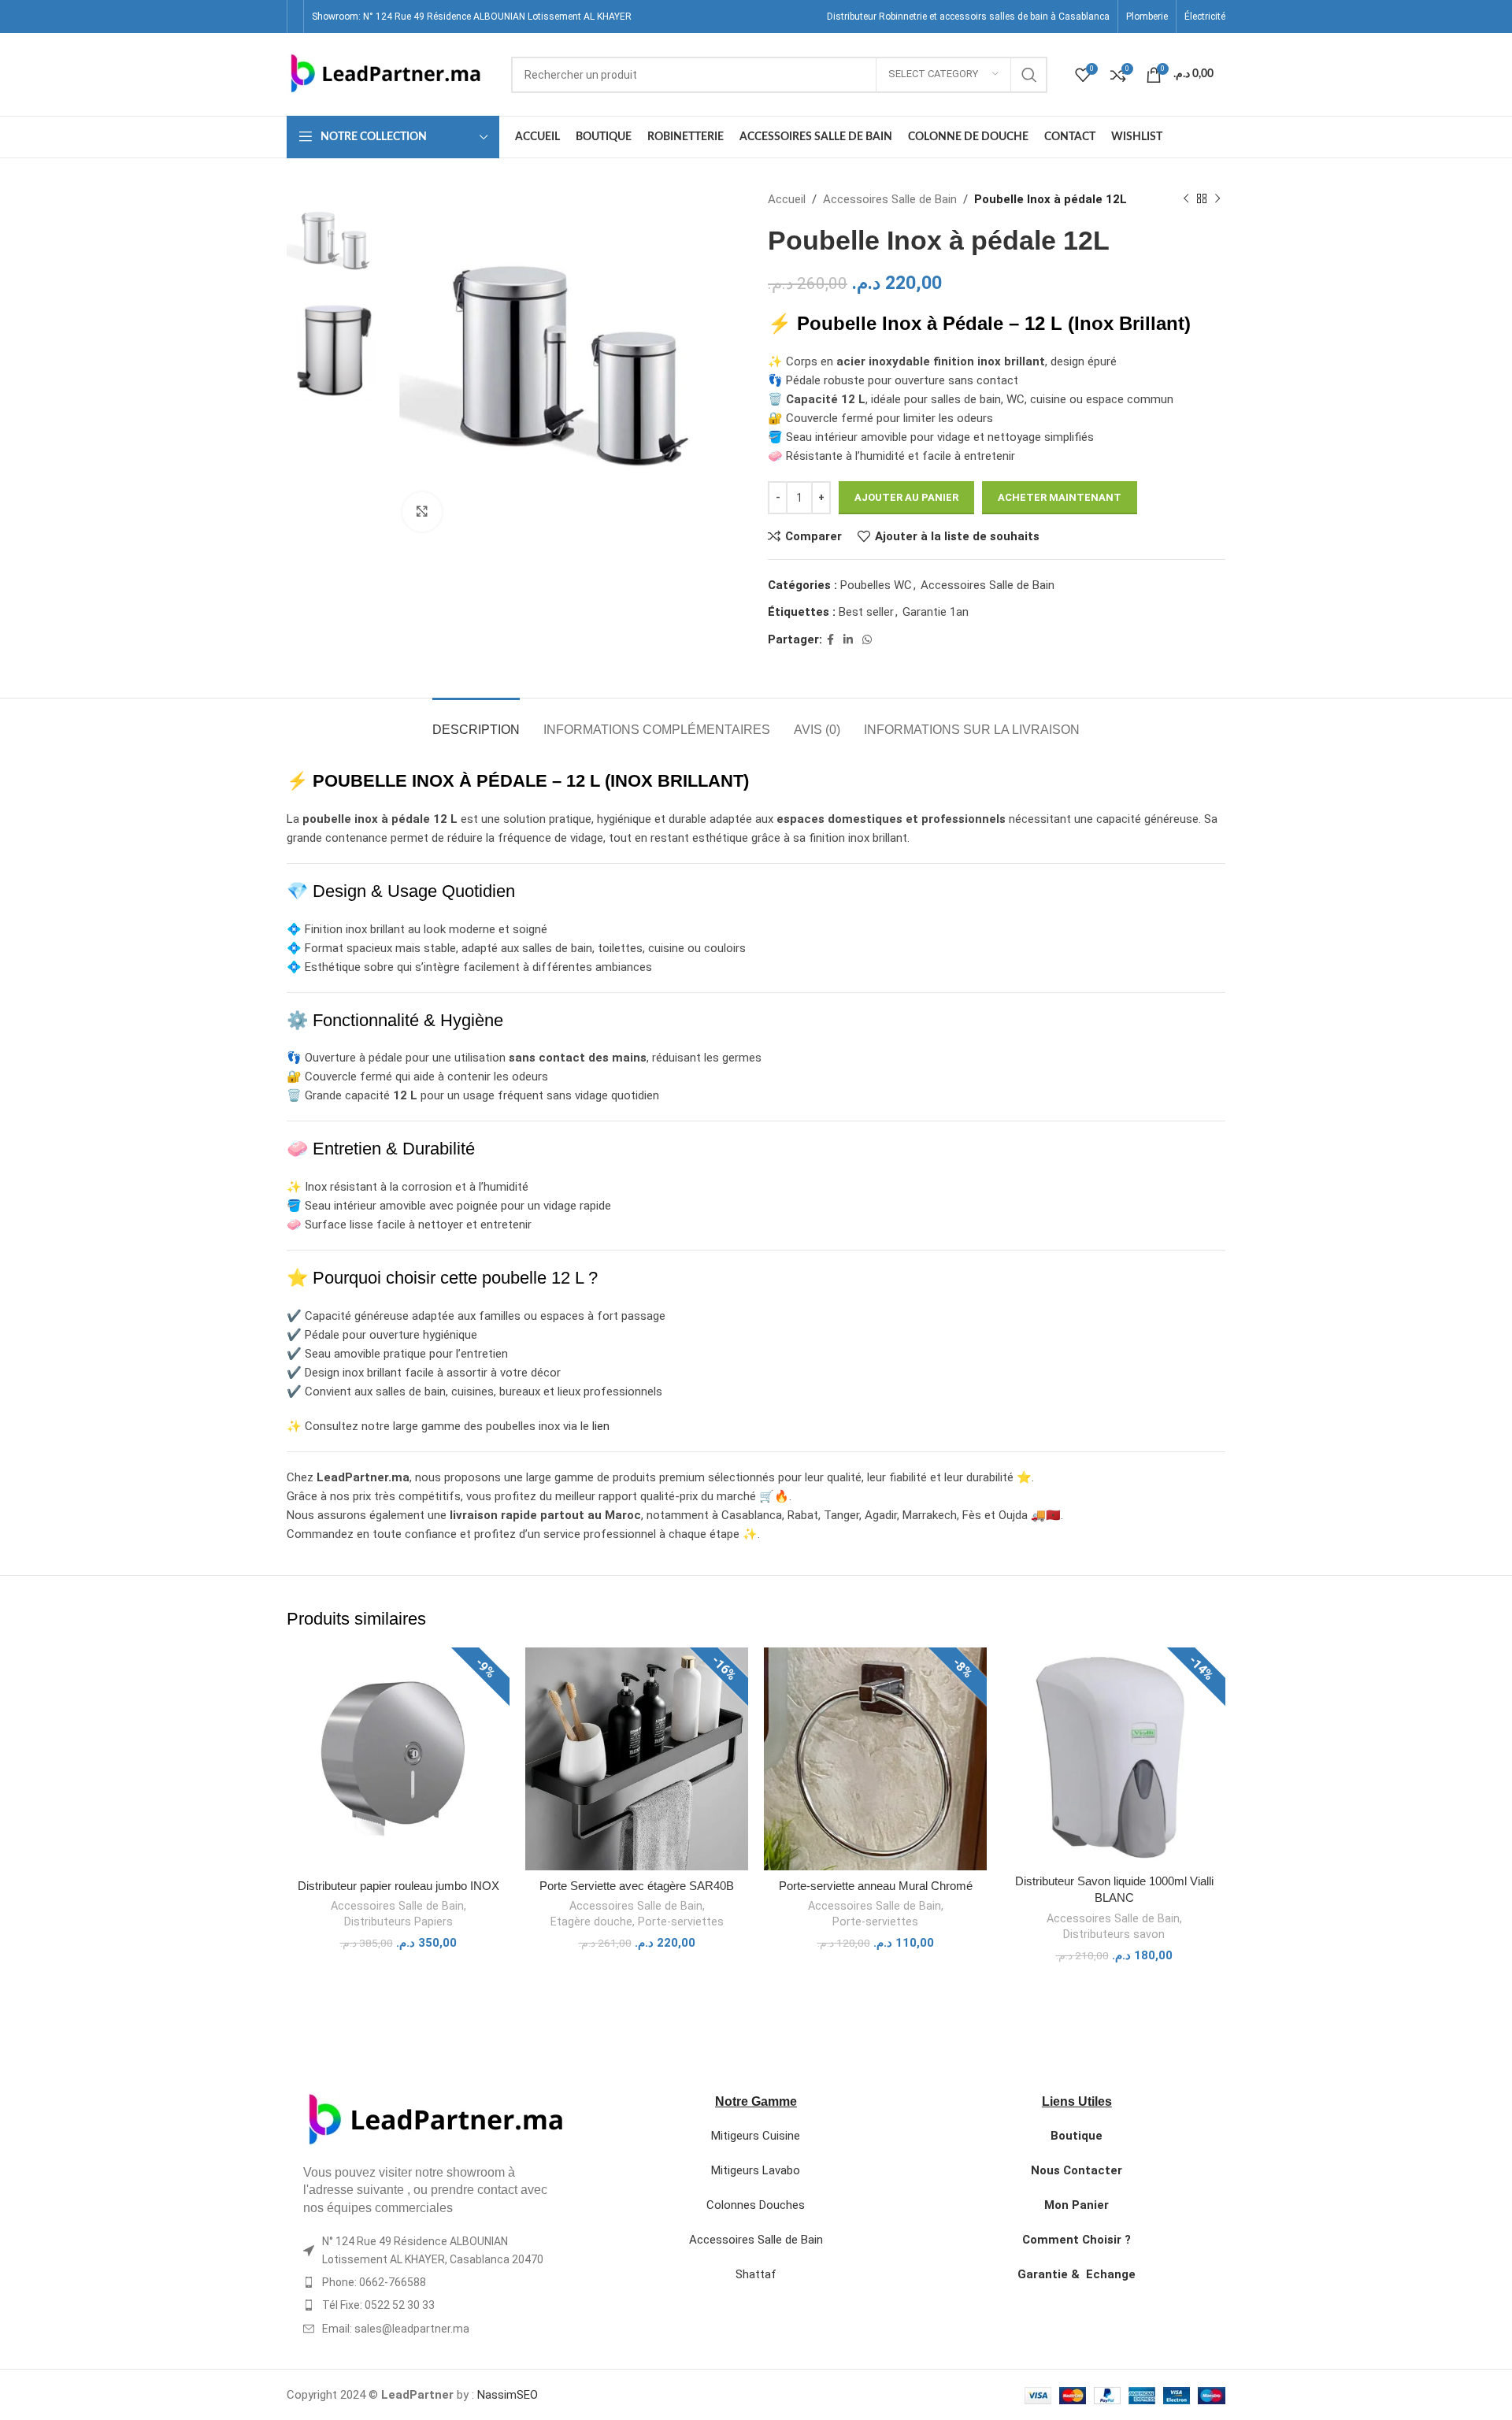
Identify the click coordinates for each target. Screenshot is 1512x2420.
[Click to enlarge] (422, 512)
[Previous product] (1186, 199)
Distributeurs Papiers (398, 1922)
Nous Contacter (1077, 2170)
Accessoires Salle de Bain (890, 199)
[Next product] (1217, 199)
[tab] (476, 722)
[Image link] (435, 2120)
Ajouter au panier (906, 497)
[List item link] (435, 2282)
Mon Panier (1077, 2205)
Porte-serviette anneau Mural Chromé (876, 1886)
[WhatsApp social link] (867, 640)
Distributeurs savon (1114, 1934)
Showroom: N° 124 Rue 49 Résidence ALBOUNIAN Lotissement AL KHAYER (472, 17)
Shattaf (756, 2274)
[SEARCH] (1029, 75)
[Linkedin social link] (848, 640)
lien (601, 1426)
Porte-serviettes (681, 1922)
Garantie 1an (936, 612)
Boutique (1077, 2136)
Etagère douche (591, 1922)
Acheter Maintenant (1060, 497)
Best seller (866, 612)
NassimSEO (508, 2395)
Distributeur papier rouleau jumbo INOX (398, 1886)
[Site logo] (385, 73)
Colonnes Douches (756, 2205)
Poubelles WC (876, 585)
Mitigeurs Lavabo (756, 2170)
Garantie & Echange (1077, 2274)
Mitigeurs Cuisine (756, 2136)
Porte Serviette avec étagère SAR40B (637, 1886)
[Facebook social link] (830, 640)
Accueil (787, 199)
